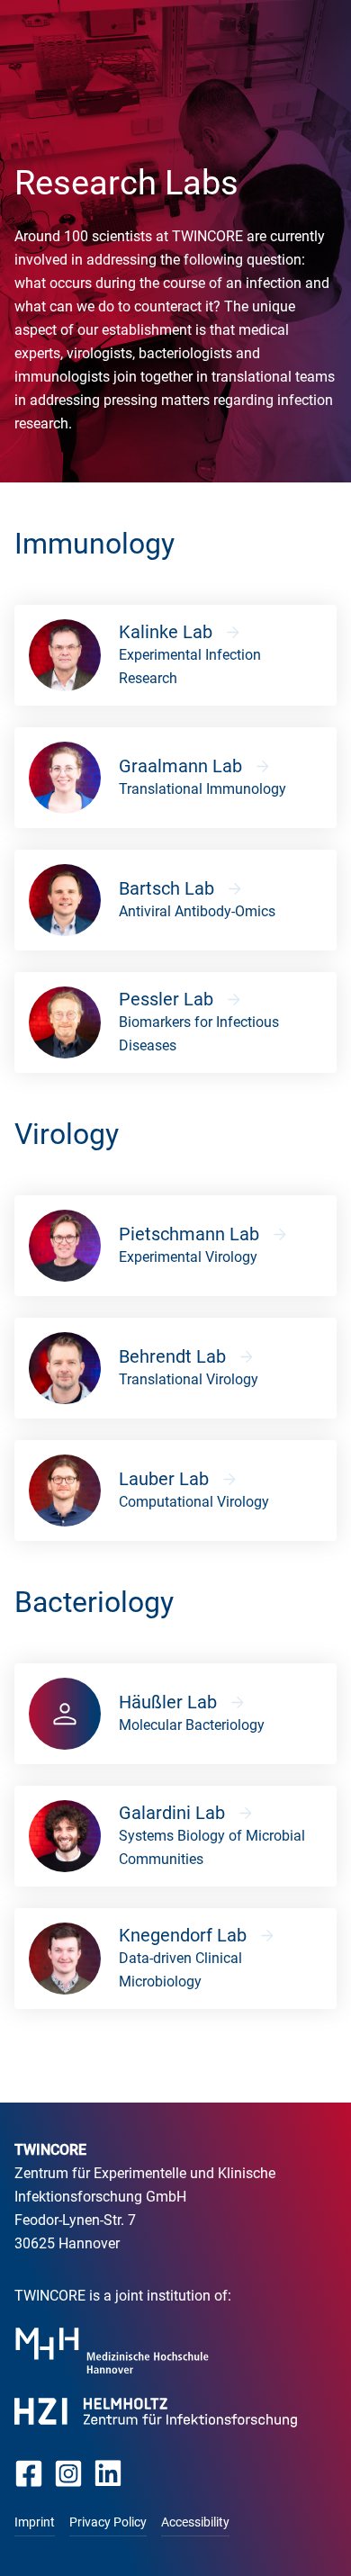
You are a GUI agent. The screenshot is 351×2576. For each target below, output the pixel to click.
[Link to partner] (112, 2351)
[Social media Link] (29, 2473)
